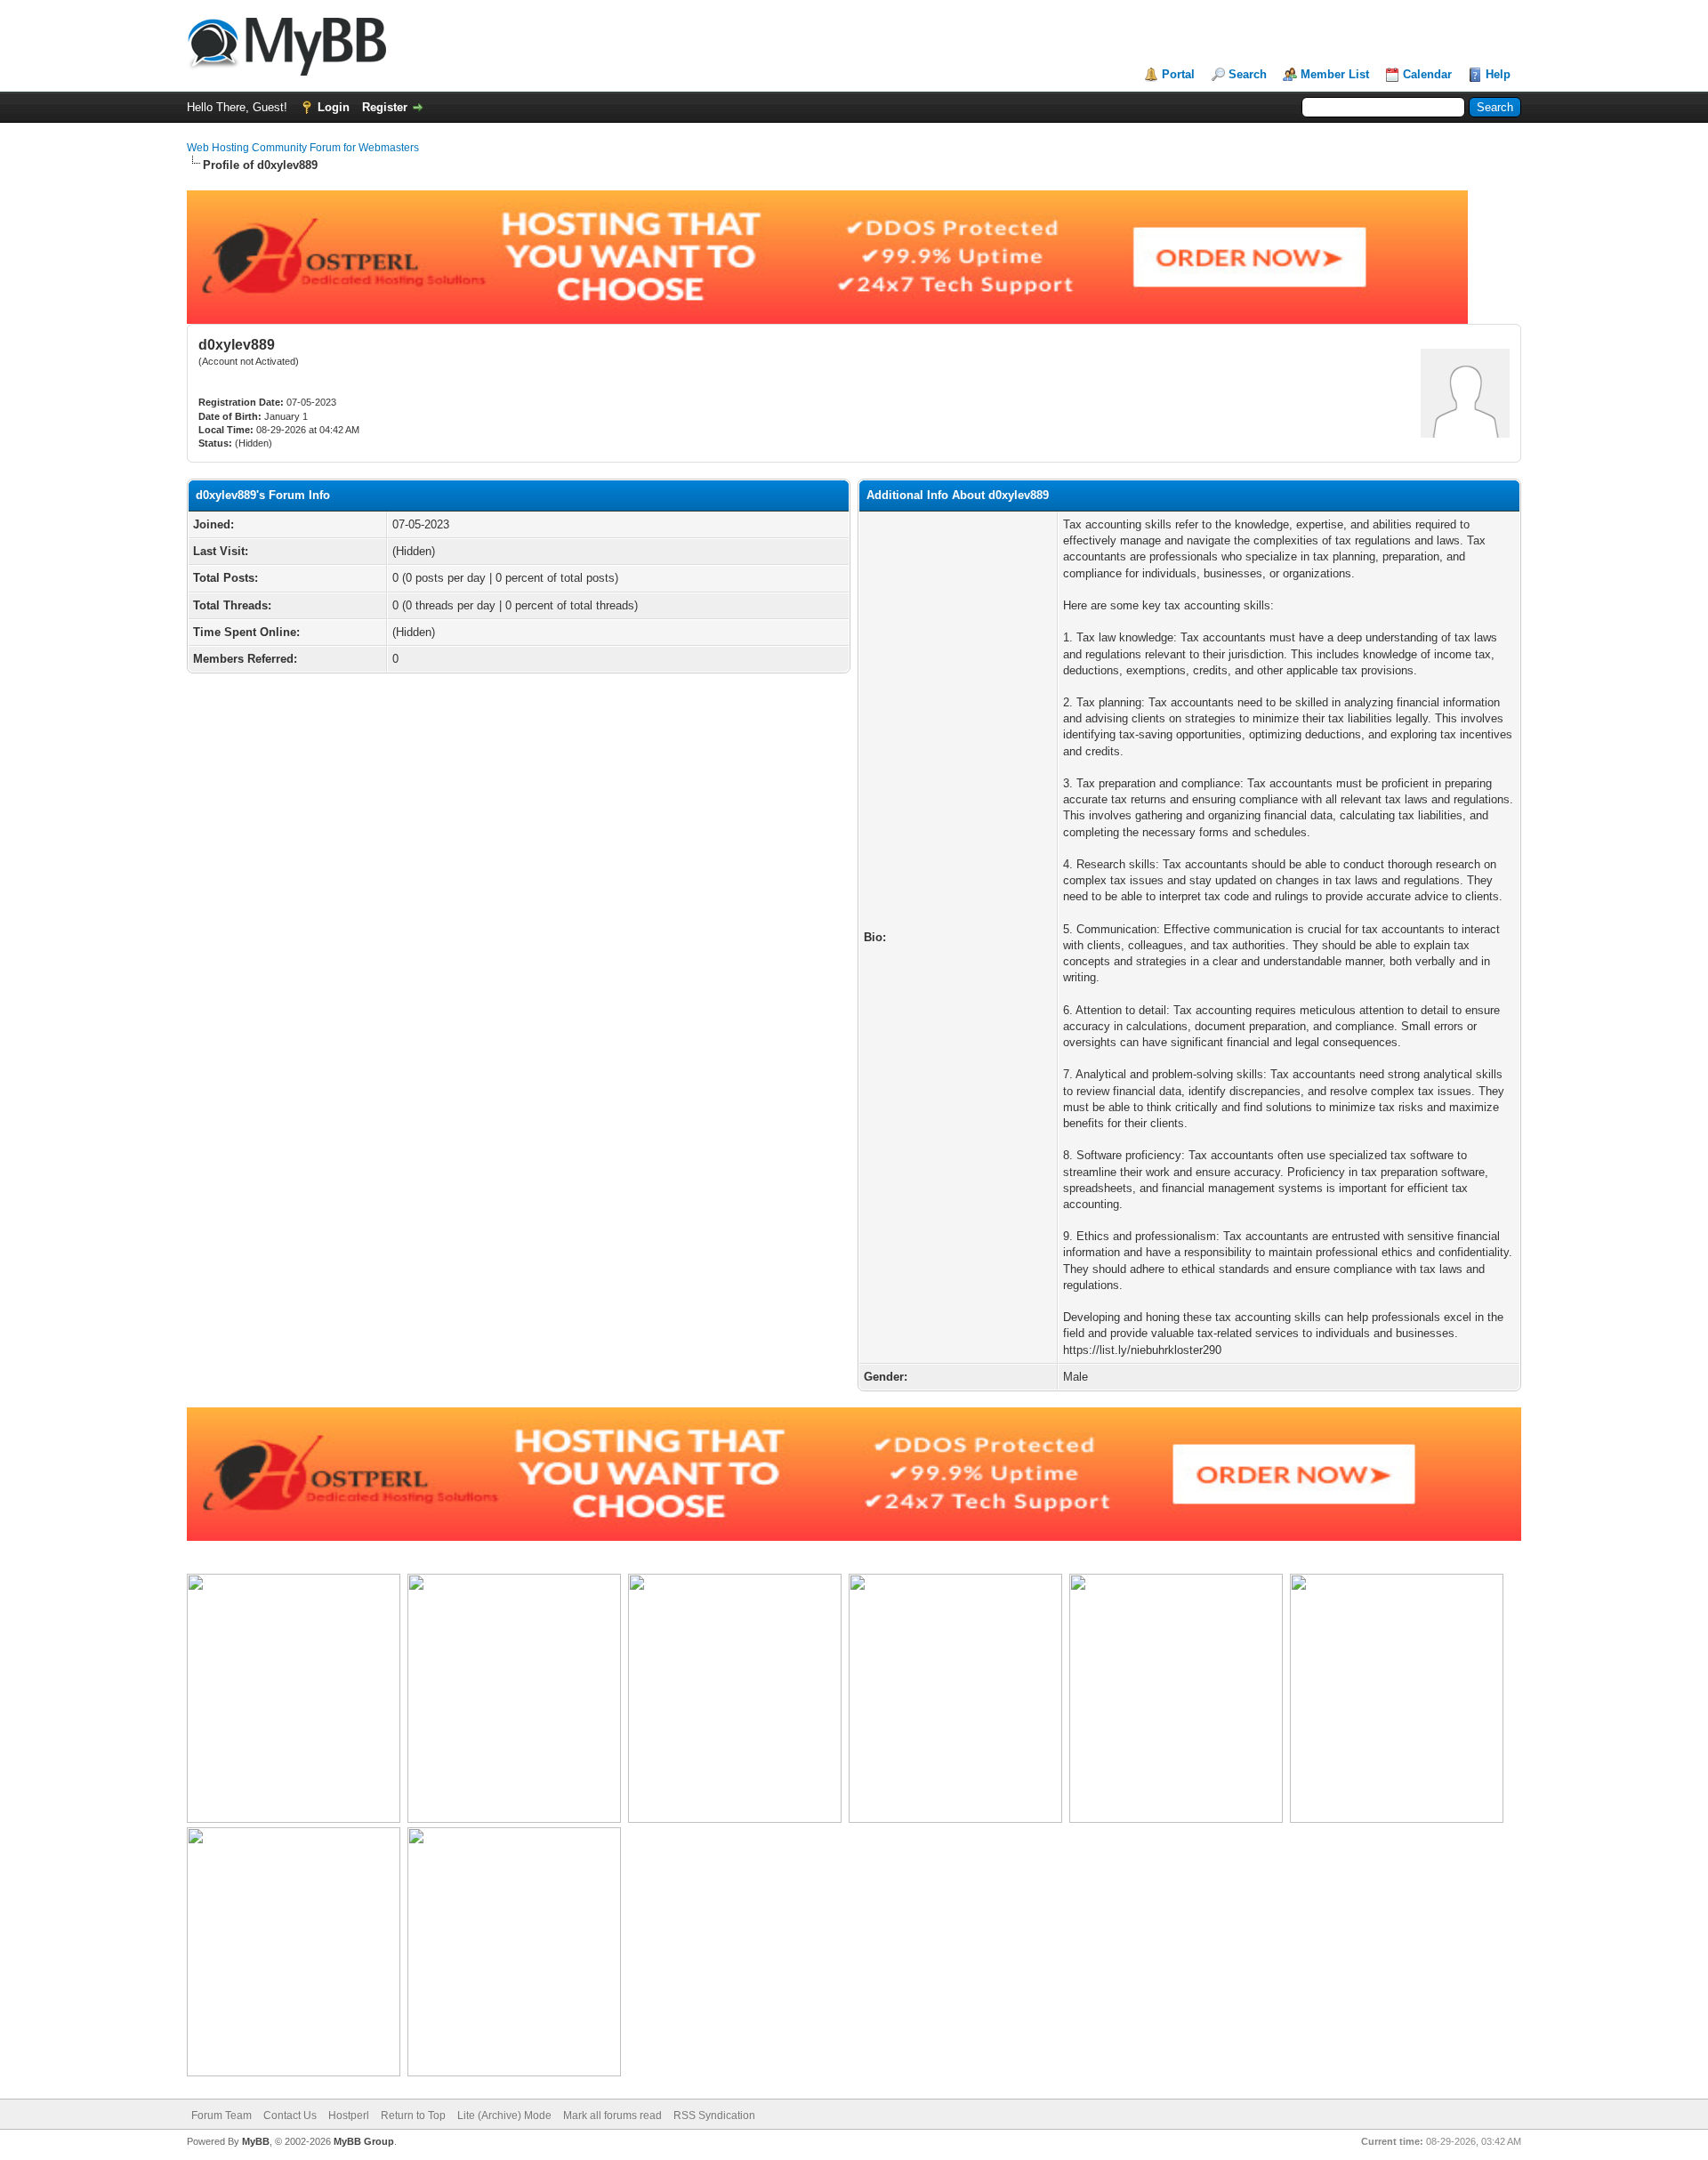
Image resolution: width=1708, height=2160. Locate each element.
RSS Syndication (714, 2116)
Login (334, 107)
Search (1248, 74)
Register (385, 107)
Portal (1178, 74)
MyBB (256, 2141)
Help (1498, 74)
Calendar (1427, 74)
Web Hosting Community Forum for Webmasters (303, 148)
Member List (1335, 74)
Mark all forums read (612, 2116)
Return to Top (413, 2116)
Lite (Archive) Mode (504, 2116)
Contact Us (290, 2116)
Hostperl (349, 2116)
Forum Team (222, 2116)
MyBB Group (364, 2141)
